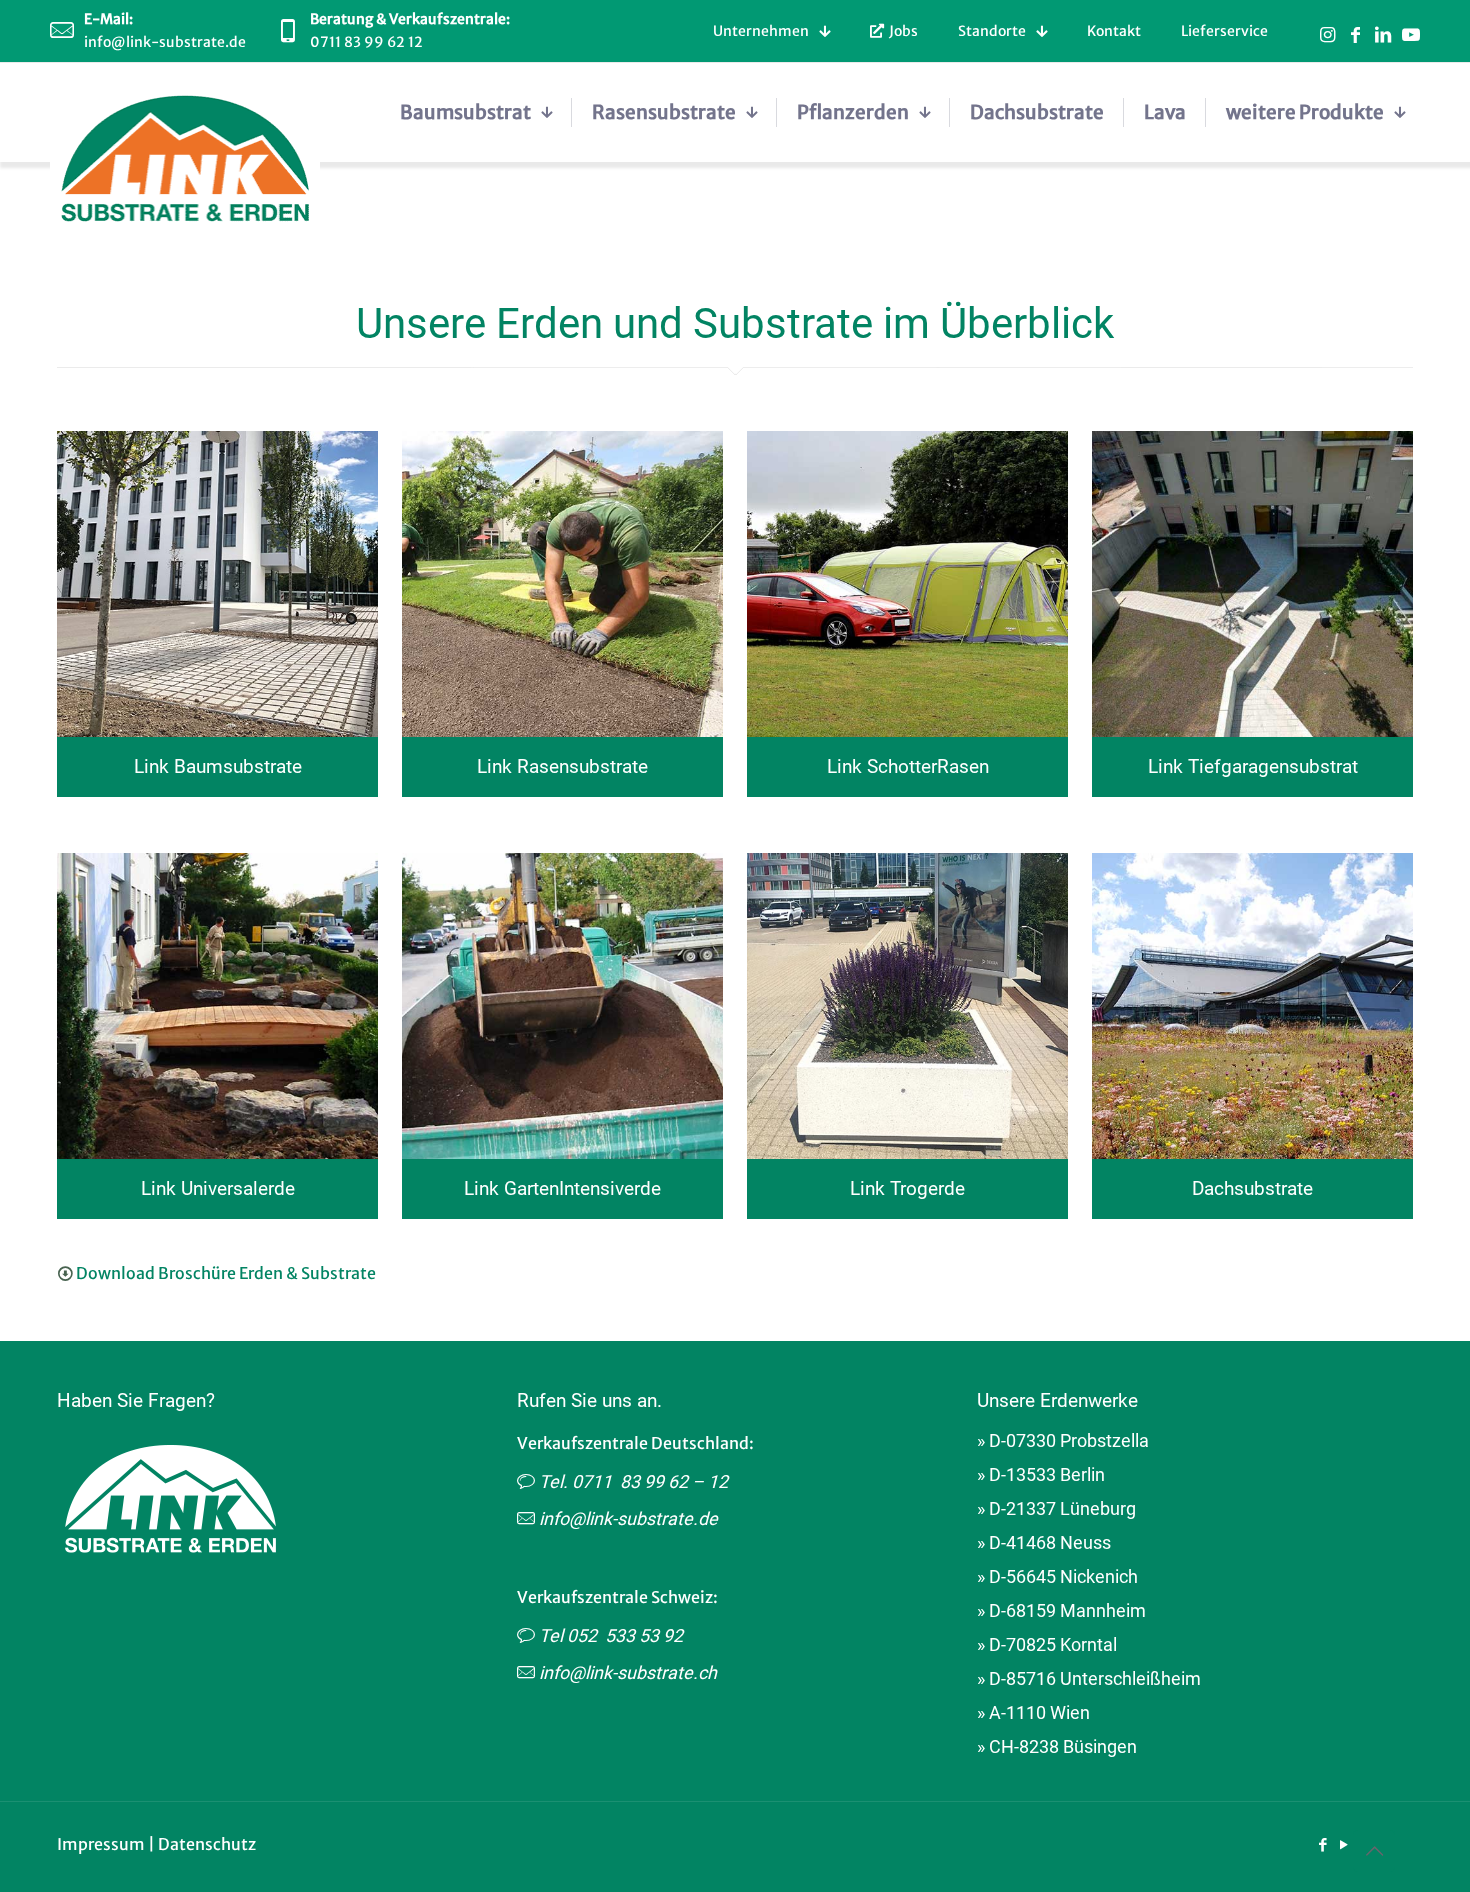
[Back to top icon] (1374, 1851)
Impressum (101, 1844)
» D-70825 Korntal (1047, 1644)
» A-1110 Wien (1033, 1712)
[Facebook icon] (1322, 1844)
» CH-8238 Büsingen (1057, 1746)
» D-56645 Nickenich (1057, 1576)
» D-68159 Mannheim (1061, 1610)
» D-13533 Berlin (1041, 1474)
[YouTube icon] (1343, 1844)
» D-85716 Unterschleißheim (1089, 1678)
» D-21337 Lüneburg (1056, 1508)
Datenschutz (207, 1844)
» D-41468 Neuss (1044, 1542)
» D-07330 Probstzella (1063, 1440)
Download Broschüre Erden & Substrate (226, 1273)
